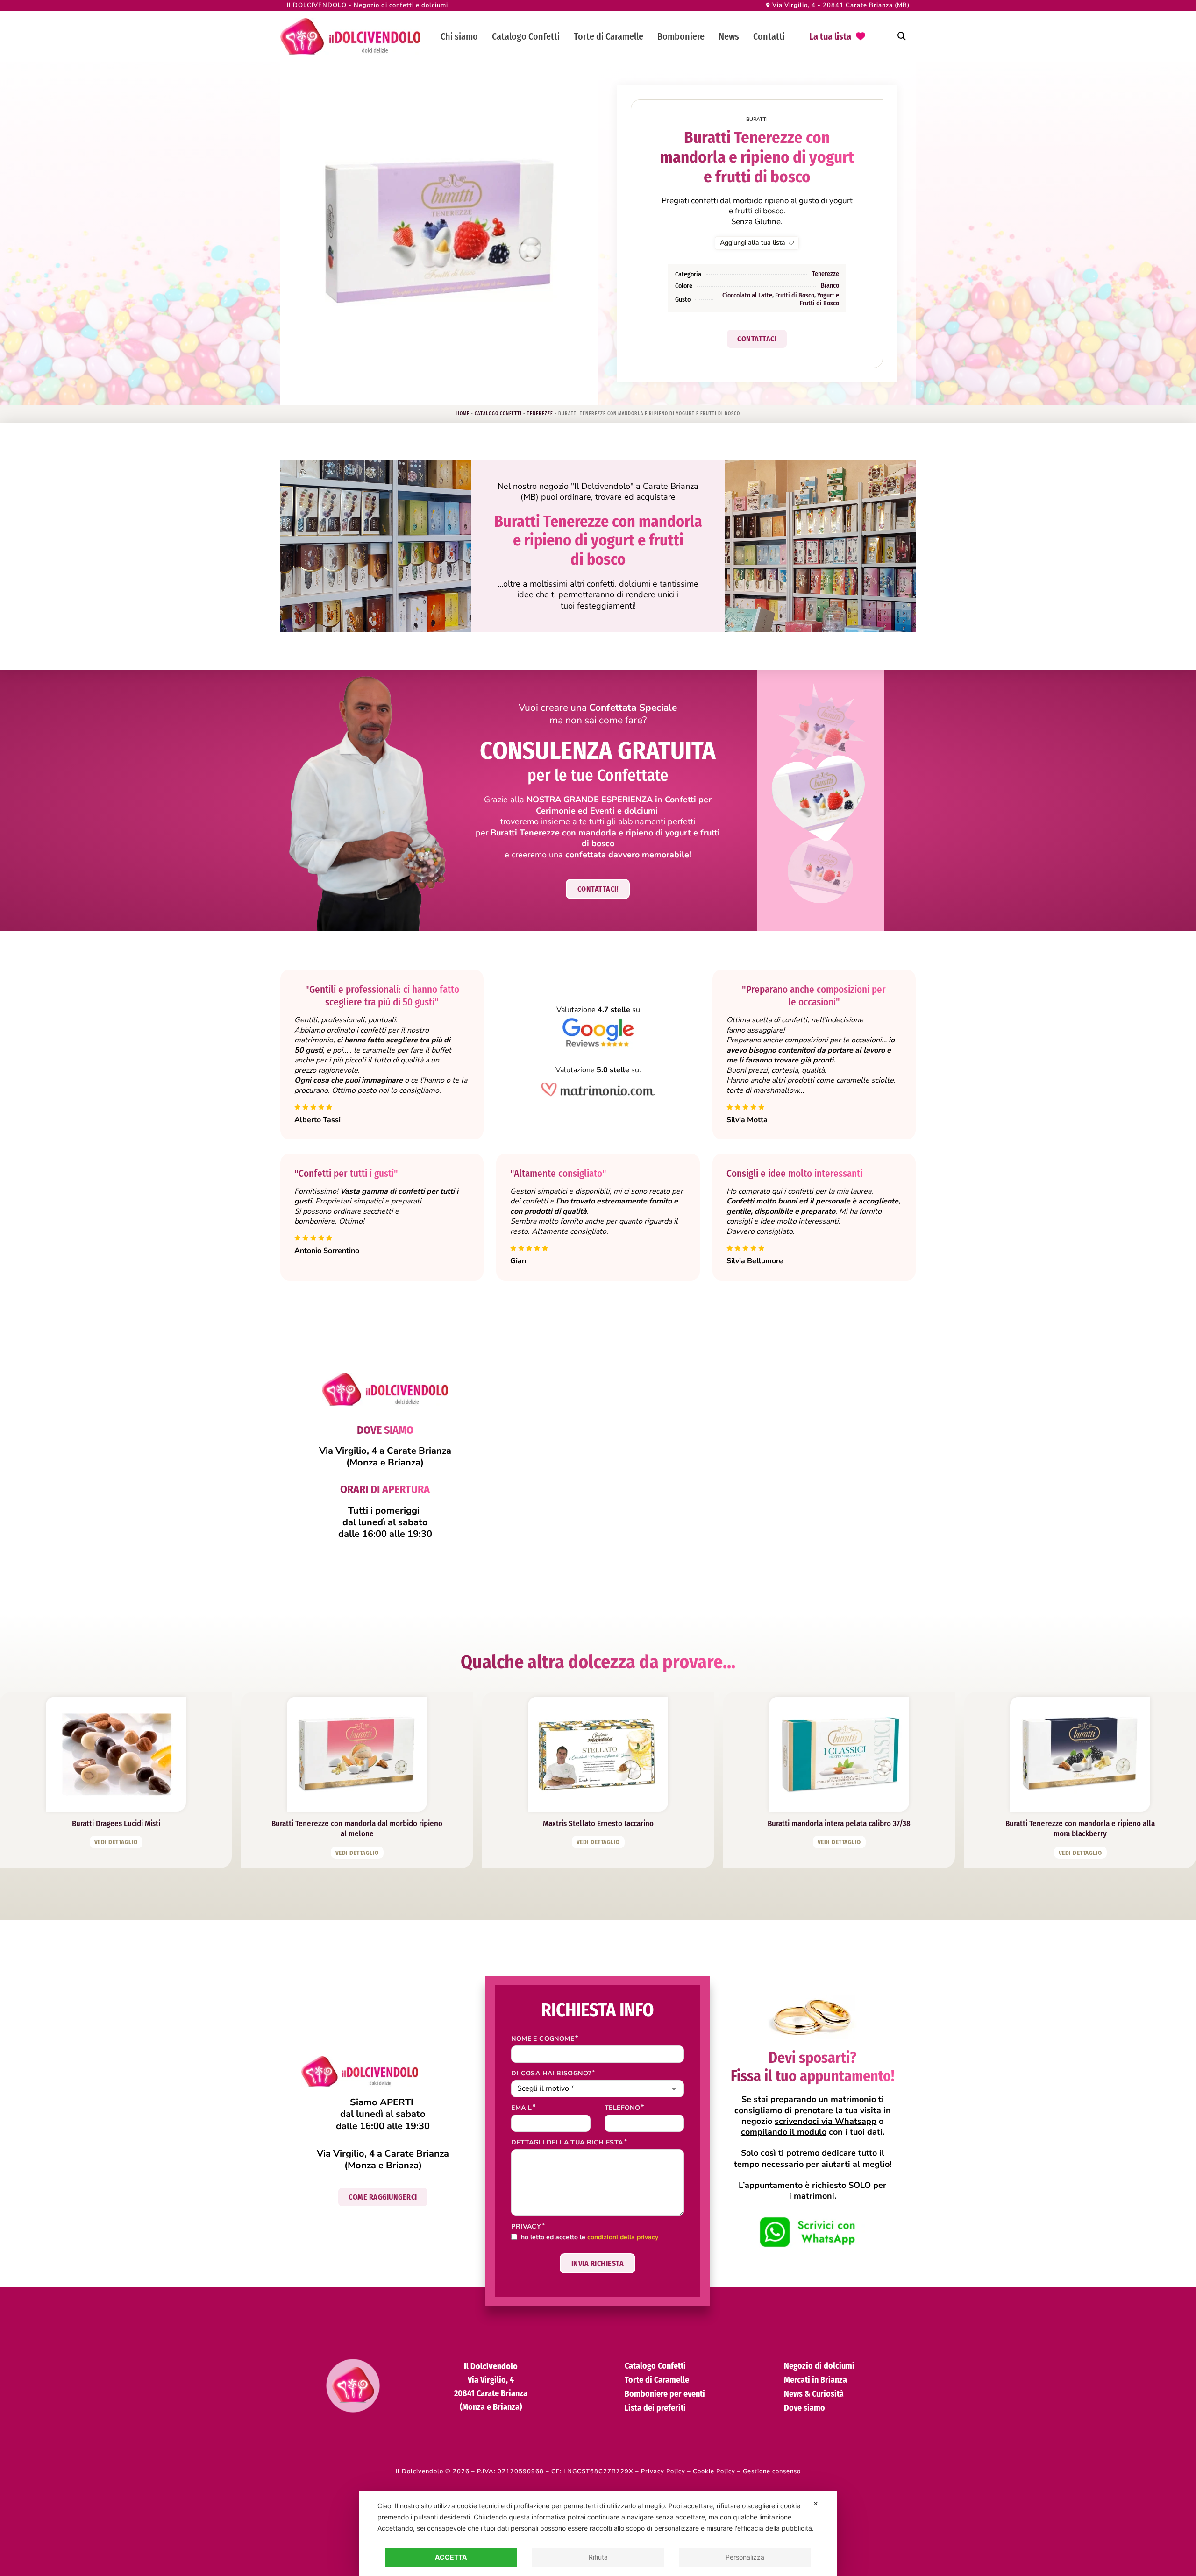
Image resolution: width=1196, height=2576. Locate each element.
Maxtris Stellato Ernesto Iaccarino (598, 1823)
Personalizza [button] (745, 2557)
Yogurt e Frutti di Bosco (819, 299)
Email (521, 2108)
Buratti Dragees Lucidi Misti (116, 1823)
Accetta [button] (451, 2557)
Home (463, 414)
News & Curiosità (814, 2394)
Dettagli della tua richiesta (567, 2143)
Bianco (830, 286)
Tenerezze (826, 274)
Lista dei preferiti (655, 2408)
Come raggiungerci (383, 2197)
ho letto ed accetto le (590, 2238)
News (729, 36)
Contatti (769, 36)
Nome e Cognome (543, 2039)
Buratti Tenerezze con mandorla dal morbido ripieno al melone (357, 1829)
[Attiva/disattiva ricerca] (902, 36)
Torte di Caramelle (609, 36)
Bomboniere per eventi (665, 2394)
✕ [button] (816, 2503)
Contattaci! (598, 889)
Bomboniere (681, 36)
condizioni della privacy (623, 2237)
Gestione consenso (772, 2471)
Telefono (622, 2108)
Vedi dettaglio (116, 1842)
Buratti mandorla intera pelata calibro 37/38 (839, 1823)
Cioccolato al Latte (747, 295)
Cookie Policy (714, 2471)
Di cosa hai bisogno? (551, 2074)
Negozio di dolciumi (819, 2366)
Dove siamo (804, 2408)
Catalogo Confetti (526, 36)
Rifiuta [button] (598, 2557)
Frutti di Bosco (795, 295)
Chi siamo (459, 36)
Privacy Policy (663, 2471)
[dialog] (598, 2534)
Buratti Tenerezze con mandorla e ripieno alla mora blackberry (1080, 1829)
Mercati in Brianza (815, 2380)
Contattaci (757, 339)
